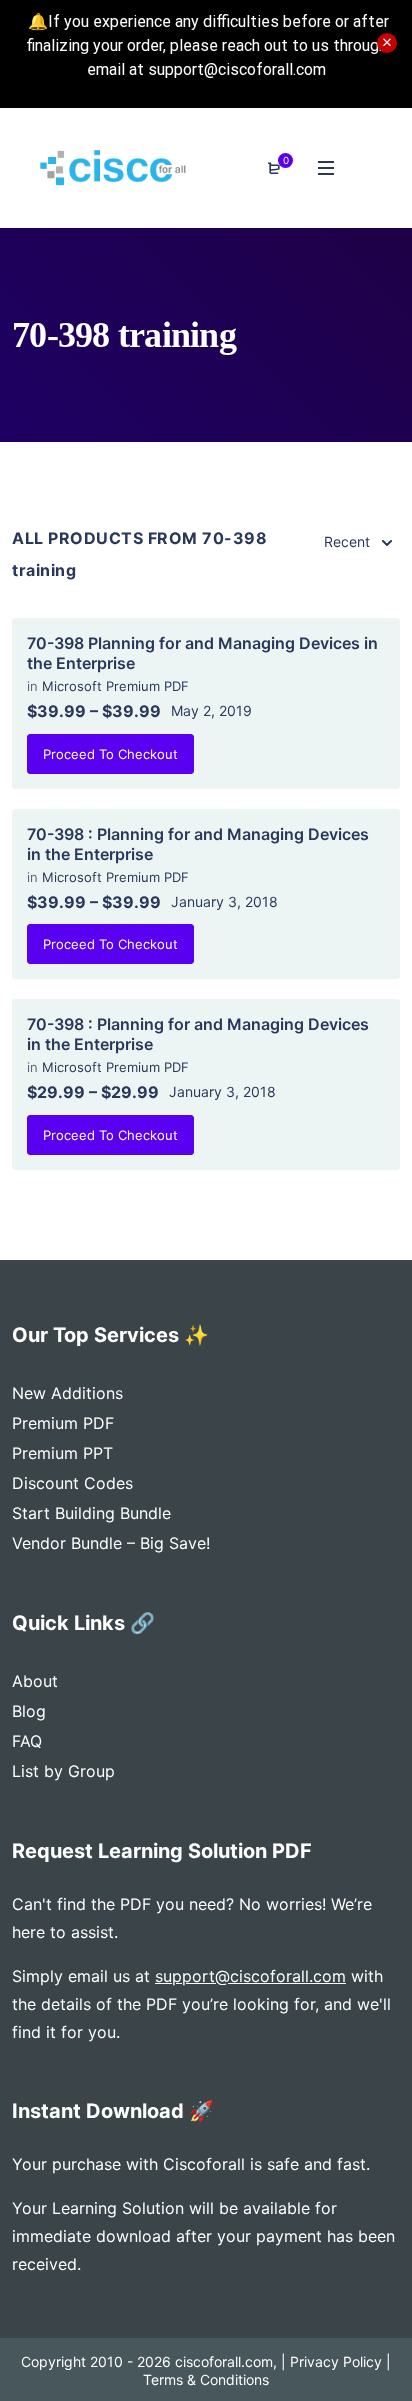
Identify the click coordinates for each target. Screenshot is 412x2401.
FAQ (27, 1741)
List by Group (63, 1771)
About (35, 1681)
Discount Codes (72, 1483)
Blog (29, 1711)
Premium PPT (62, 1453)
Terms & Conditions (206, 2379)
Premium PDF (63, 1423)
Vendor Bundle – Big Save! (111, 1543)
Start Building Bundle (91, 1513)
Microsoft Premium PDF (115, 686)
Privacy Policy (336, 2361)
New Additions (67, 1393)
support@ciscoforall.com (250, 1976)
